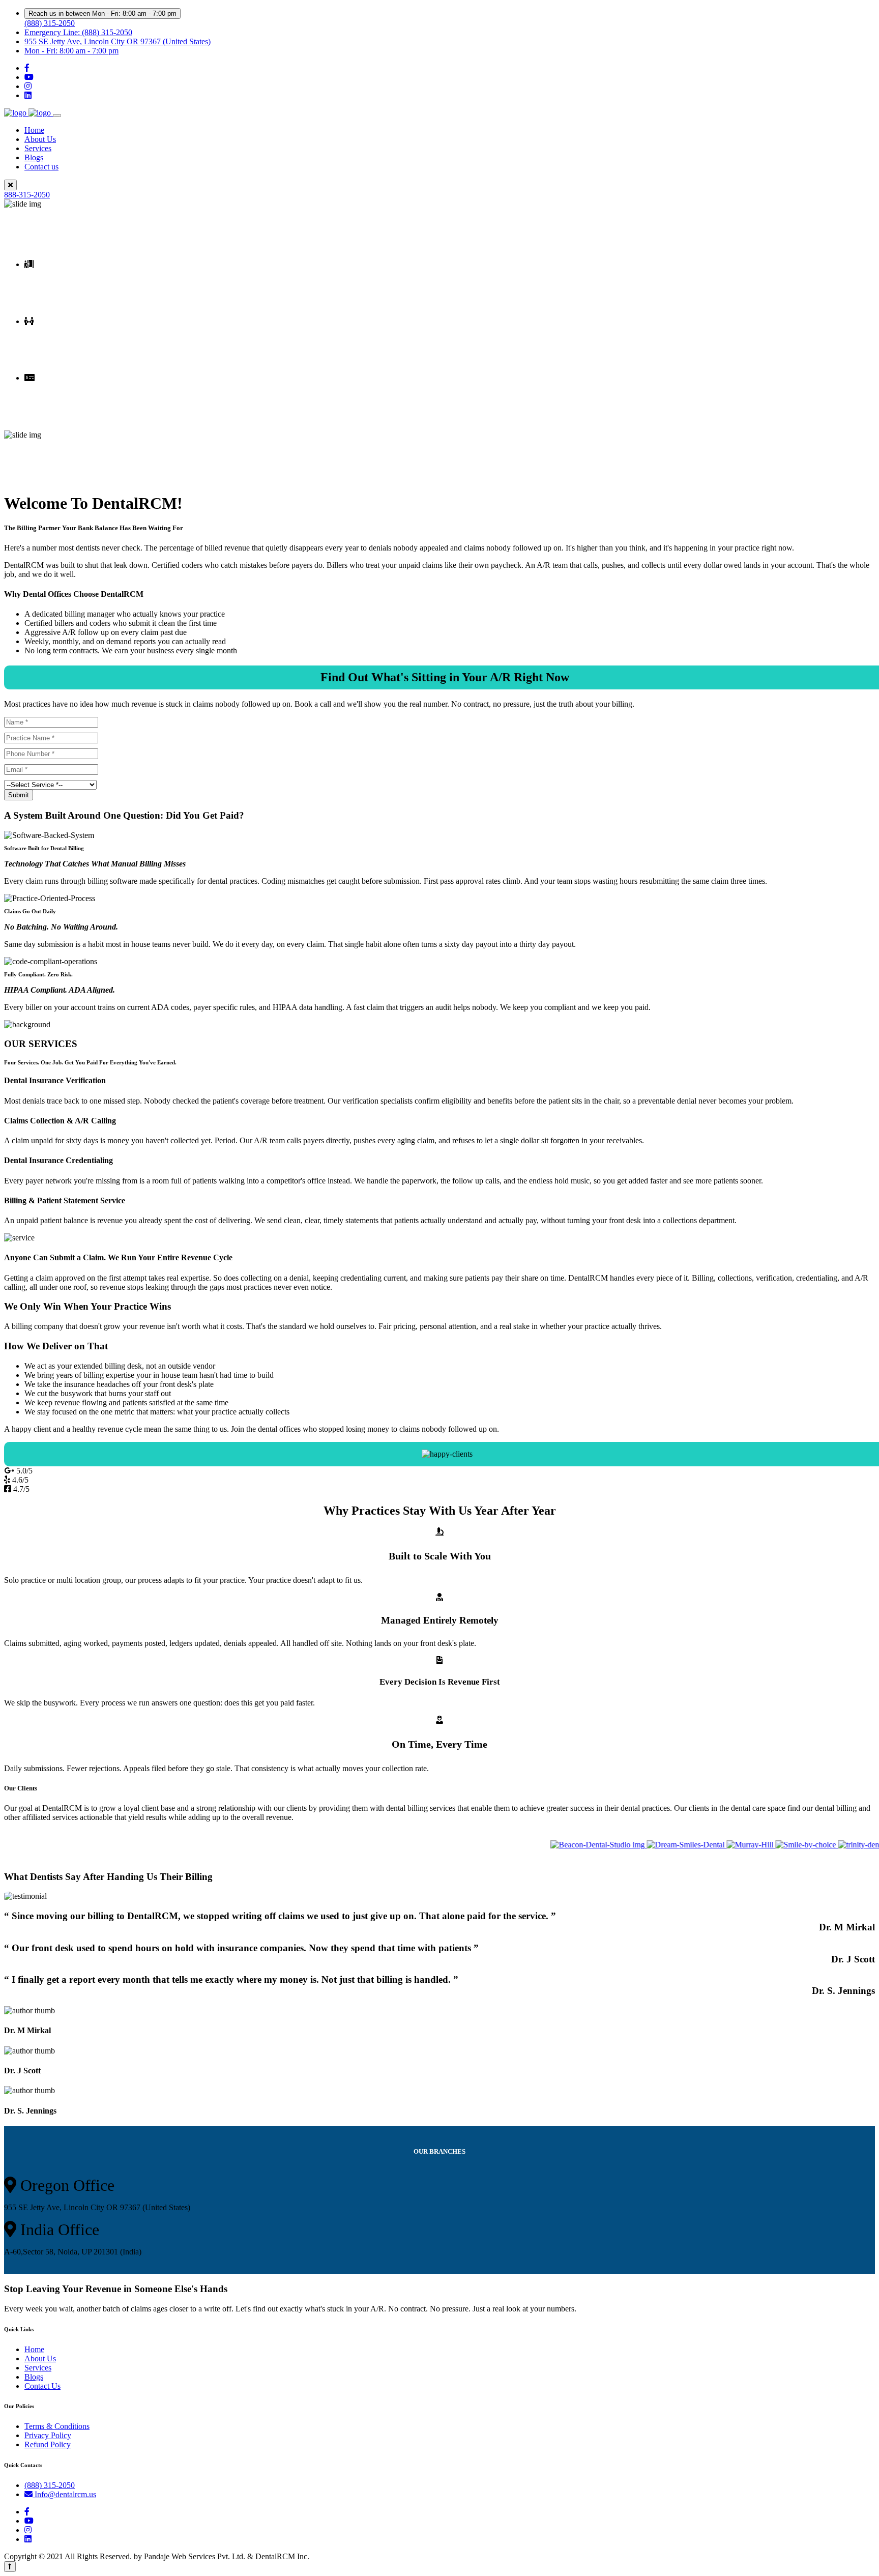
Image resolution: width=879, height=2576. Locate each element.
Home (34, 130)
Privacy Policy (48, 2435)
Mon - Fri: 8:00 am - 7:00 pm (71, 51)
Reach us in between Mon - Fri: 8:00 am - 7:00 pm (102, 13)
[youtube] (29, 77)
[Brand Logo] (28, 113)
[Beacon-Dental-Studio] (561, 1845)
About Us (40, 139)
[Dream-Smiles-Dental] (649, 1845)
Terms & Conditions (57, 2426)
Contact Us (42, 2386)
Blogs (34, 157)
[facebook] (27, 68)
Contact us (41, 167)
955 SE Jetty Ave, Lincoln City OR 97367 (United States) (118, 41)
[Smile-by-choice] (769, 1845)
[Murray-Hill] (714, 1845)
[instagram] (28, 86)
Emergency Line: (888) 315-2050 (78, 32)
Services (38, 148)
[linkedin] (28, 95)
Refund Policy (48, 2444)
